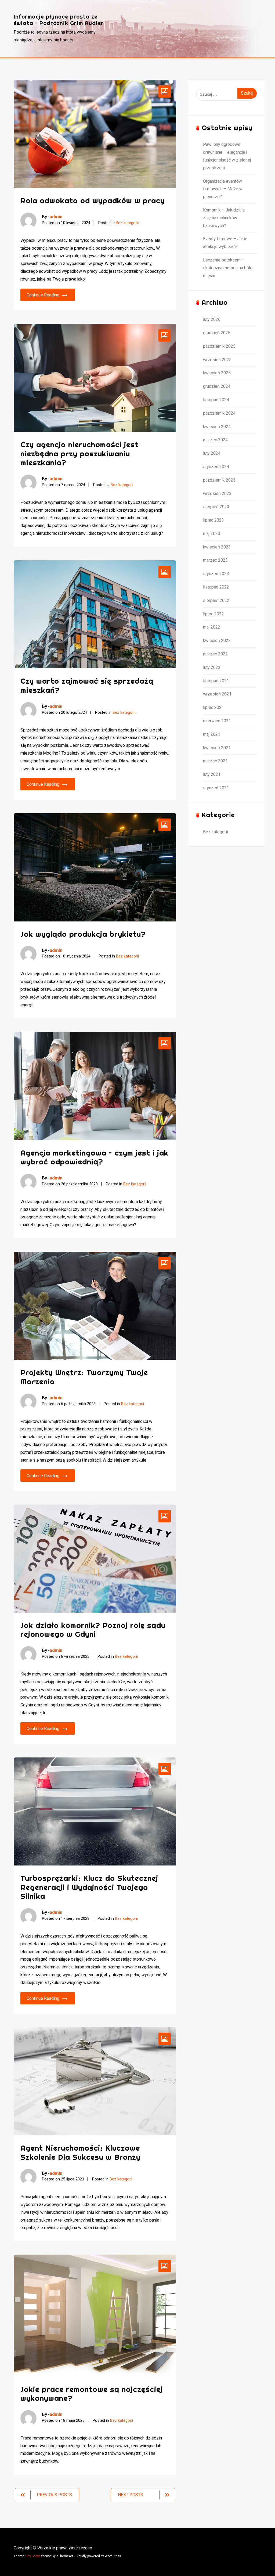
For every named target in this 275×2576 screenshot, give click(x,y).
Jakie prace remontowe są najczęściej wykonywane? (92, 2394)
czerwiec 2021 (217, 721)
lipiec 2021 (214, 707)
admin (56, 217)
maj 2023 (212, 534)
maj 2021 (212, 734)
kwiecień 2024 (217, 427)
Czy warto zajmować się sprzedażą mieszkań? (87, 685)
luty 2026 (212, 319)
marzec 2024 (215, 440)
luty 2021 (212, 774)
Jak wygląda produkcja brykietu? (83, 934)
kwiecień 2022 (217, 641)
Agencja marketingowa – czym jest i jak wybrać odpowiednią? (94, 1157)
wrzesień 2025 (217, 360)
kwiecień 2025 (217, 373)
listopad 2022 (216, 587)
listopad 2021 (216, 681)
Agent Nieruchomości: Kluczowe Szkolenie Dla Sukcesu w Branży (80, 2152)
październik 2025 (219, 346)
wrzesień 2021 (217, 694)
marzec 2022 (215, 654)
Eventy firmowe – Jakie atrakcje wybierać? (225, 243)
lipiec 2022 (214, 614)
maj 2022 (212, 627)
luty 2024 (212, 453)
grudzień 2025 (217, 333)
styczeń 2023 (216, 574)
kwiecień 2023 (217, 547)
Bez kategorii (127, 223)
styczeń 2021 (216, 788)
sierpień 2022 (216, 600)
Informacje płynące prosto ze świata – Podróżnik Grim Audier (59, 20)
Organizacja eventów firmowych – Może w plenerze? (223, 189)
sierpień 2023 (216, 507)
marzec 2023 (215, 560)
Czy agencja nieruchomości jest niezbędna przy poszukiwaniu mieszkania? (79, 453)
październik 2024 (219, 413)
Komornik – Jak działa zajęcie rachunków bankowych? (224, 218)
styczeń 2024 (216, 467)
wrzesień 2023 (217, 494)
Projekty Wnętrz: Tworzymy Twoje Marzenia (84, 1377)
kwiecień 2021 (217, 748)
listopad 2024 (216, 400)
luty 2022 (212, 667)
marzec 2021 (215, 761)
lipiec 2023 (214, 520)
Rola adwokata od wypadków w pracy (93, 200)
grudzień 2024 (217, 386)
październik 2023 (219, 480)
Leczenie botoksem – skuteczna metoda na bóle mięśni (228, 268)
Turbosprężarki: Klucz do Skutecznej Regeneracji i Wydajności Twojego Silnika (89, 1887)
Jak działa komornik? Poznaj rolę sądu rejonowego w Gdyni (93, 1630)
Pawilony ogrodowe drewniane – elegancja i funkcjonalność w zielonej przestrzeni (227, 156)
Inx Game (34, 2556)
